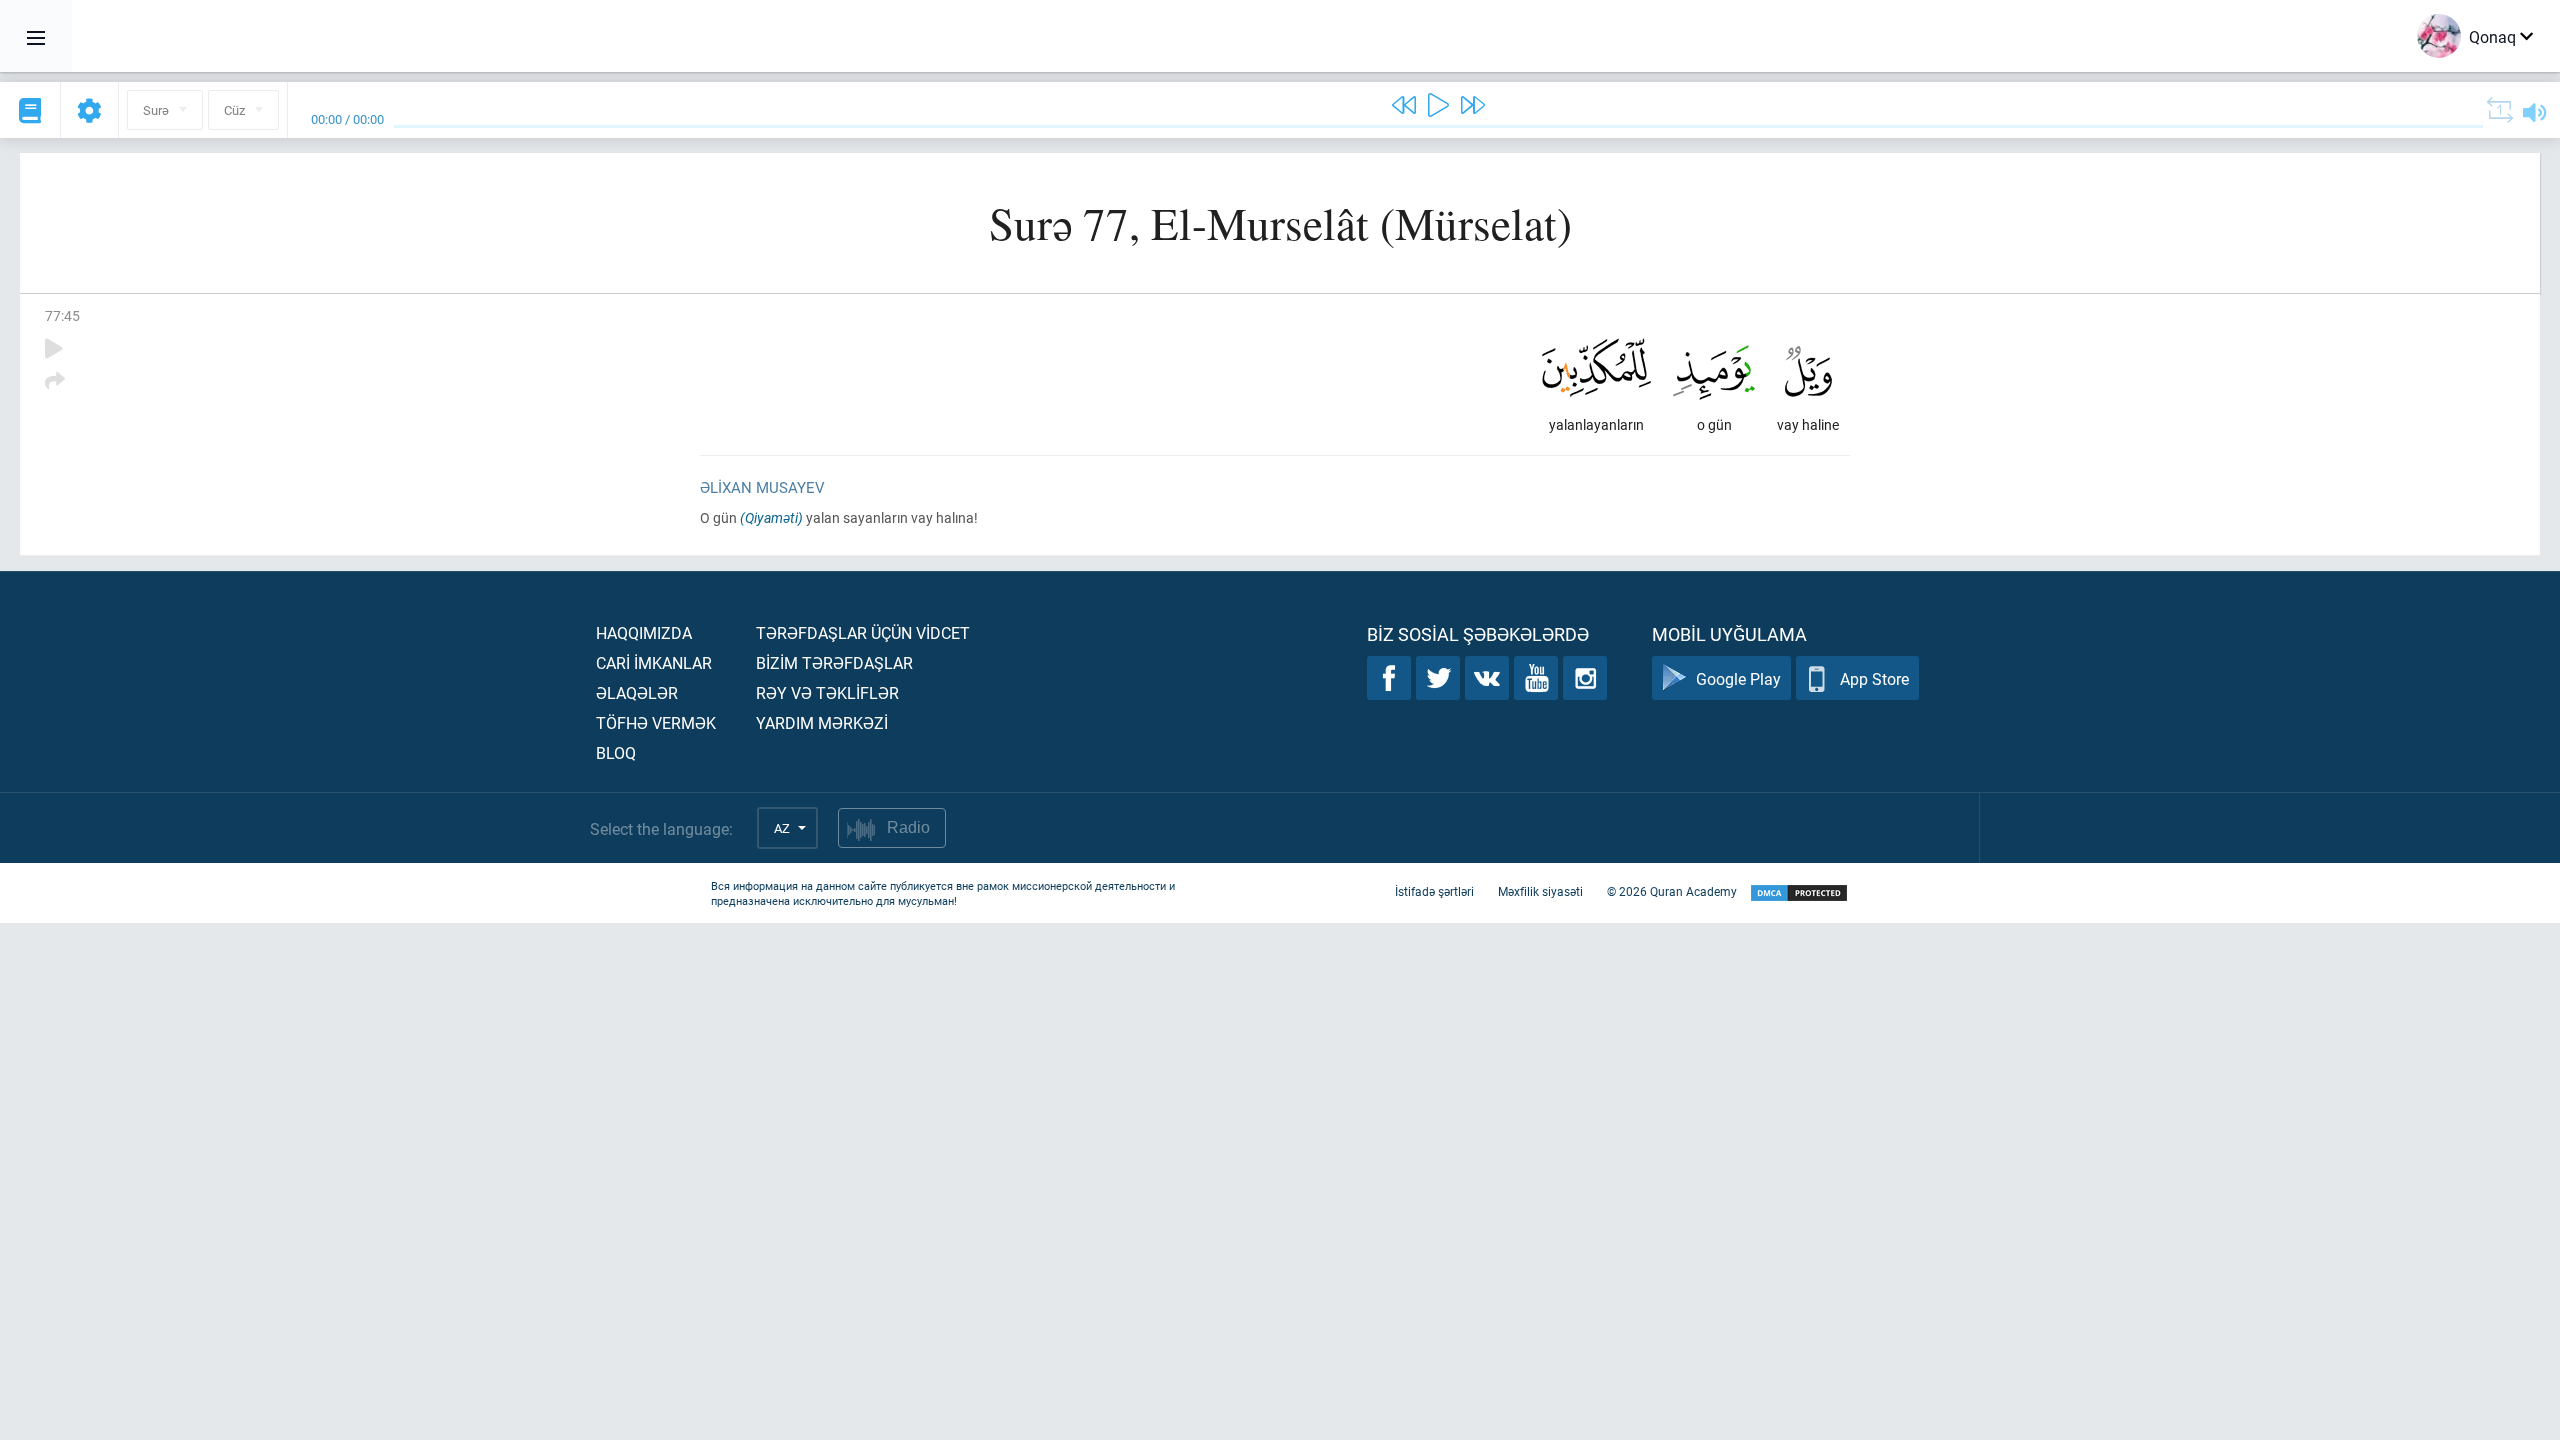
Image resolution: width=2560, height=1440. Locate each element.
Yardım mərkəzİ (822, 722)
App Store (1874, 678)
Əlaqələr (637, 692)
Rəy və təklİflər (827, 692)
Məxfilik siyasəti (1540, 891)
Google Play (1738, 678)
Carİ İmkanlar (654, 662)
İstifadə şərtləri (1434, 891)
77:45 (62, 315)
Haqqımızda (644, 632)
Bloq (616, 752)
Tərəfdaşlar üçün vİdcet (863, 632)
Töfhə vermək (656, 722)
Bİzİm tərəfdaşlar (834, 662)
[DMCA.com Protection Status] (1799, 893)
